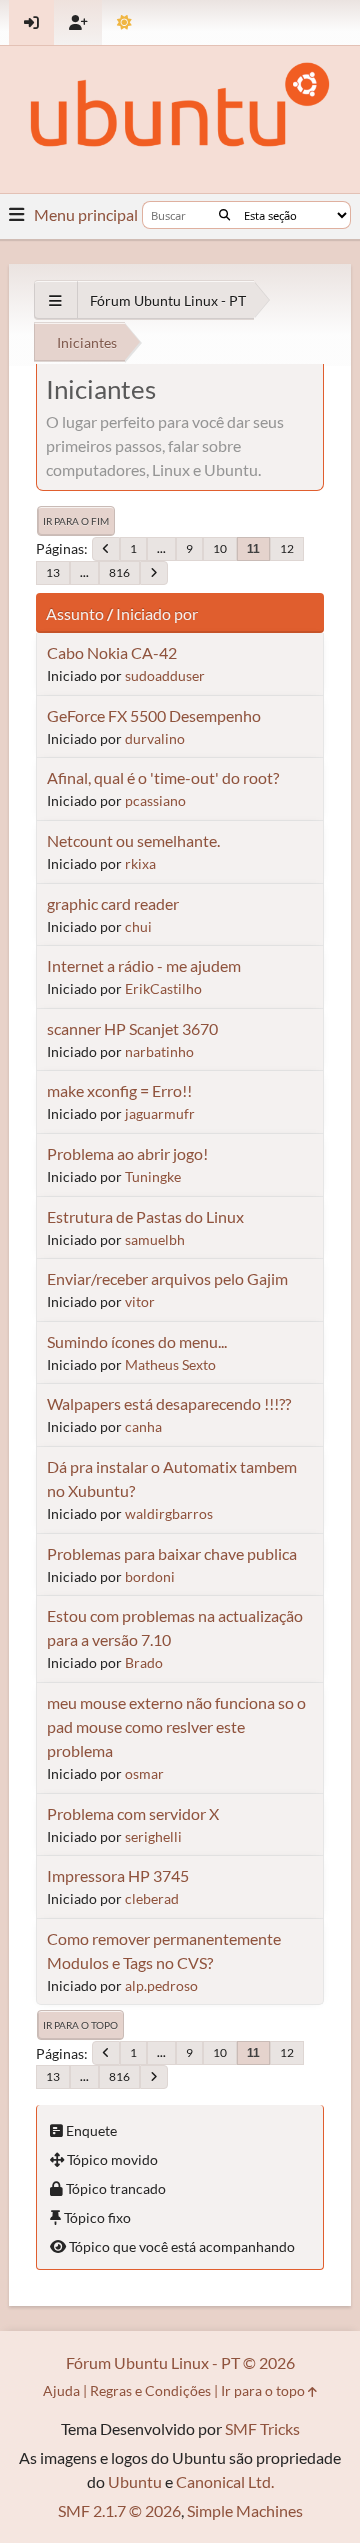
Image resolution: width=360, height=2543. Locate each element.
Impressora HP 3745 (118, 1875)
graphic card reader (113, 903)
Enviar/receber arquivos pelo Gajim (167, 1278)
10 (220, 548)
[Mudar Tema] (124, 22)
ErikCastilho (163, 988)
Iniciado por (157, 613)
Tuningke (153, 1176)
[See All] (55, 300)
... (161, 548)
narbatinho (159, 1051)
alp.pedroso (161, 1985)
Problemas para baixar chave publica (172, 1553)
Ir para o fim (76, 521)
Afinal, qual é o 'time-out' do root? (163, 777)
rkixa (140, 863)
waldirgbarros (169, 1513)
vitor (140, 1301)
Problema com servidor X (133, 1813)
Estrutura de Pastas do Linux (145, 1216)
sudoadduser (165, 675)
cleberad (152, 1898)
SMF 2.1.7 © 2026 (119, 2510)
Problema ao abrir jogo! (127, 1153)
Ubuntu (135, 2481)
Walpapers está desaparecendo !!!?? (169, 1403)
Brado (144, 1662)
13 (53, 572)
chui (138, 926)
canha (143, 1426)
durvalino (155, 738)
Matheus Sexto (170, 1364)
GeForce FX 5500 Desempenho (154, 715)
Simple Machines (245, 2510)
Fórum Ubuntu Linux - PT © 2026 (180, 2362)
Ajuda (61, 2390)
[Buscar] (224, 215)
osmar (144, 1773)
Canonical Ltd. (225, 2481)
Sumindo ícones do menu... (137, 1341)
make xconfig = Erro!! (119, 1090)
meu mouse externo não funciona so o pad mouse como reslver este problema (176, 1726)
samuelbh (155, 1239)
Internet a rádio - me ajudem (144, 965)
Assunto (75, 613)
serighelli (153, 1836)
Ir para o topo (80, 2025)
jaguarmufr (160, 1113)
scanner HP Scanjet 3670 (132, 1028)
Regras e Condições (150, 2390)
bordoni (150, 1576)
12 (287, 548)
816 (119, 572)
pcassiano (155, 800)
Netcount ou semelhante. (133, 840)
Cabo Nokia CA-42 (112, 652)
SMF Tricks (262, 2428)
